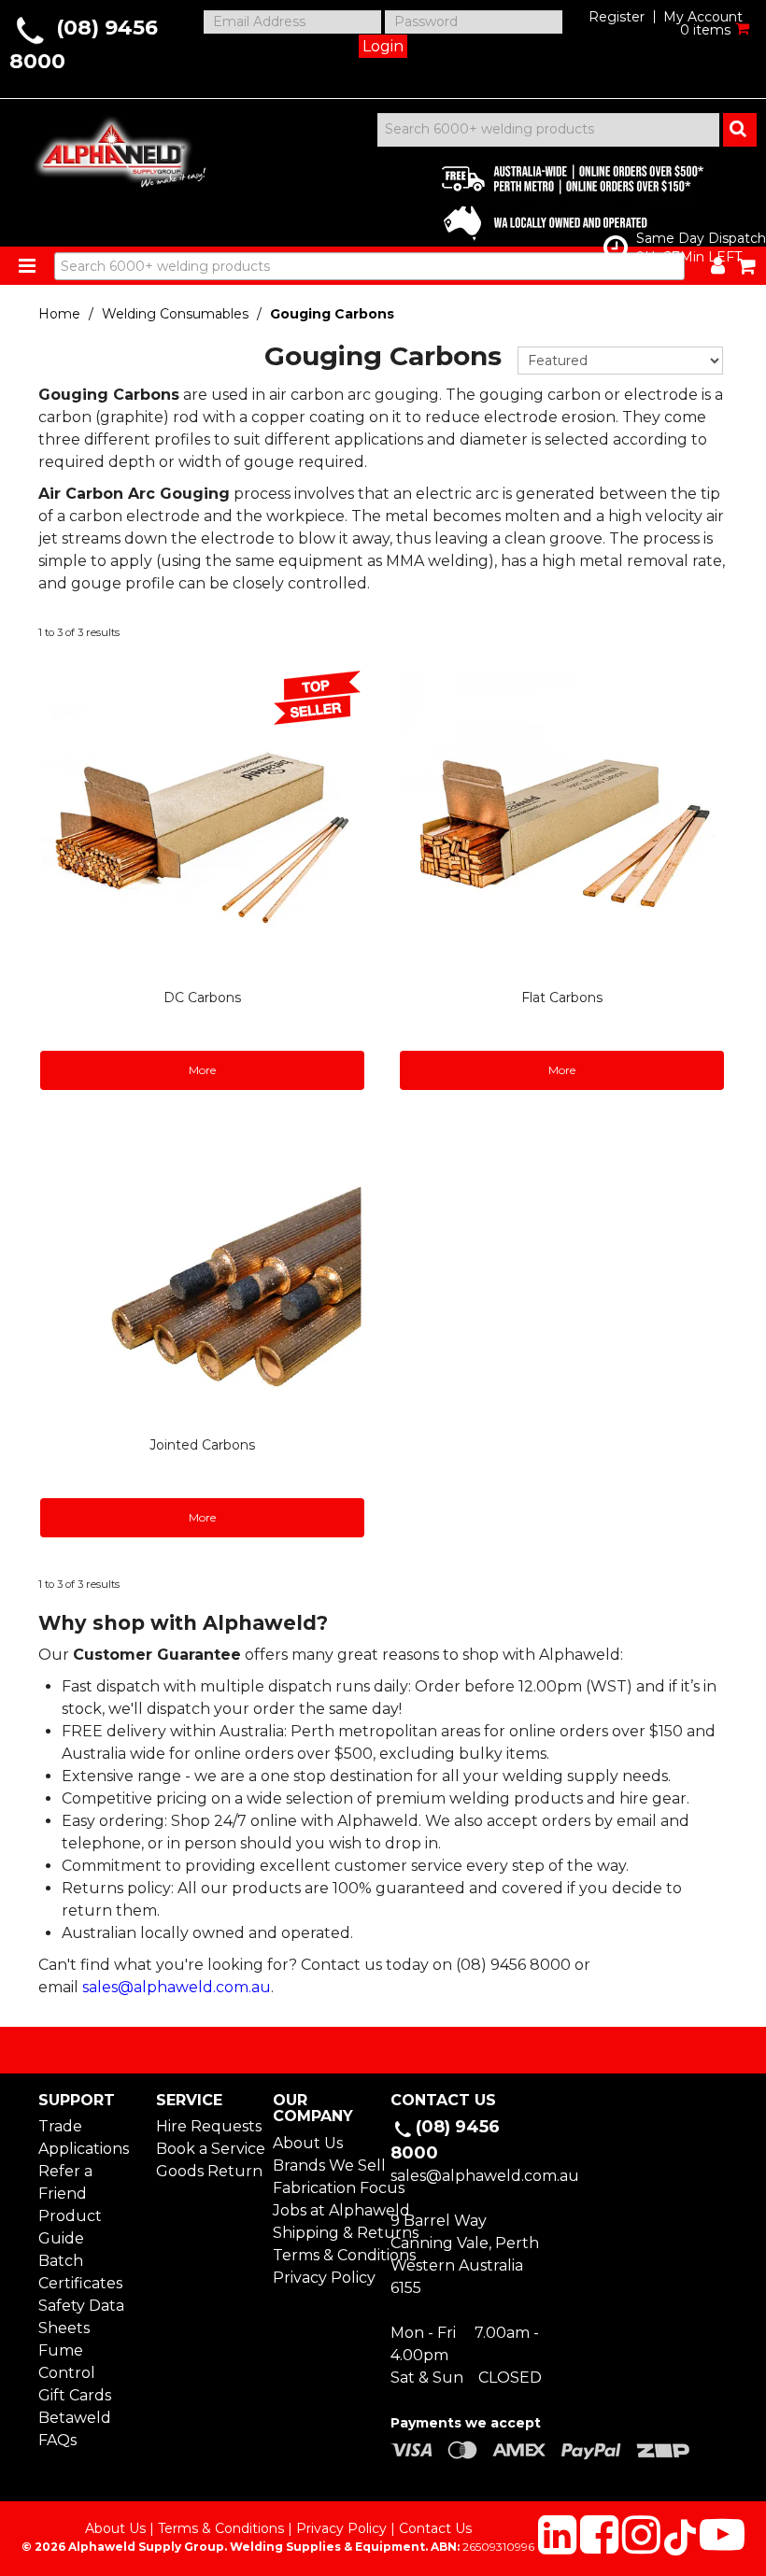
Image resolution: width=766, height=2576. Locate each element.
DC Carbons (202, 998)
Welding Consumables (175, 314)
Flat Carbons (562, 998)
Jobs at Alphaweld (324, 2210)
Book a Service (207, 2149)
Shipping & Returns (324, 2233)
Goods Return (207, 2171)
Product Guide (70, 2227)
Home (59, 314)
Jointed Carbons (202, 1445)
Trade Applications (84, 2137)
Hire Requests (207, 2126)
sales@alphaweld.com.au (177, 1987)
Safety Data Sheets (81, 2317)
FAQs (57, 2440)
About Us (308, 2143)
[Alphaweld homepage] (111, 148)
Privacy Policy (324, 2278)
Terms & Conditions (324, 2255)
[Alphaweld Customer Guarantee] (557, 198)
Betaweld (75, 2418)
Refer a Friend (65, 2182)
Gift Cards (75, 2395)
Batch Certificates (80, 2272)
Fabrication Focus (324, 2188)
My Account (703, 17)
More (202, 1070)
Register (617, 17)
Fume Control (67, 2362)
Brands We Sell (324, 2166)
